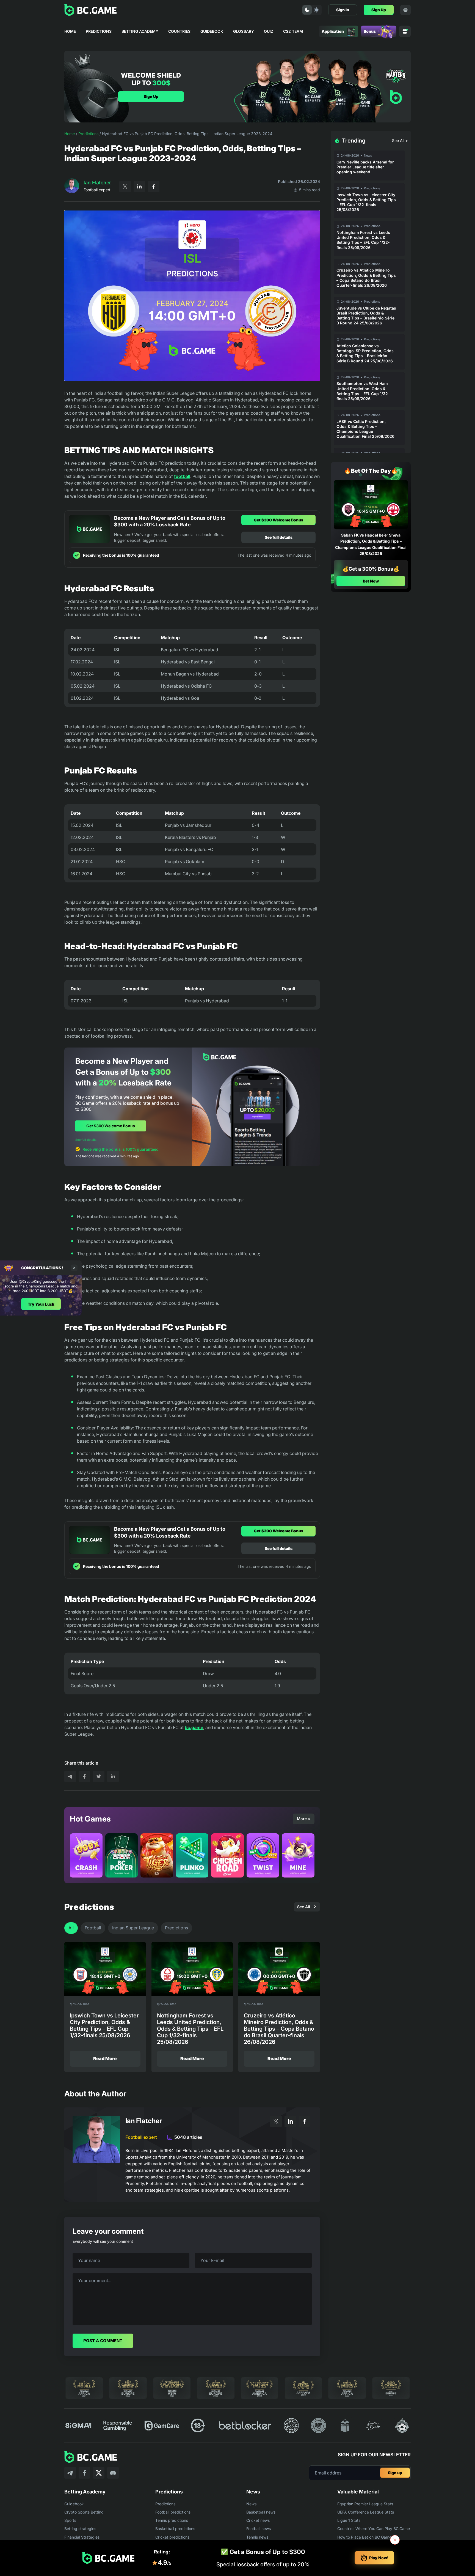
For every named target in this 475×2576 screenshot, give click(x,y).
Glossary (244, 31)
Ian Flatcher (97, 183)
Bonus (370, 31)
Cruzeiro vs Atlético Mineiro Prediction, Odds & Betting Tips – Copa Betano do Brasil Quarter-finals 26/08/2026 (366, 278)
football (182, 476)
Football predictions (173, 2512)
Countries (179, 31)
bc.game (194, 1727)
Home (70, 31)
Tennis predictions (172, 2520)
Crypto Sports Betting (84, 2512)
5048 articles (188, 2137)
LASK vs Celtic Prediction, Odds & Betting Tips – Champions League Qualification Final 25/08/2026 (365, 429)
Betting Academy (140, 31)
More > (304, 1819)
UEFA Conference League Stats (366, 2512)
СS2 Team (293, 31)
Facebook (154, 187)
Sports (70, 2520)
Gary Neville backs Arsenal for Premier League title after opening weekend (365, 167)
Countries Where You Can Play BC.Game (374, 2529)
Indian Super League (133, 1928)
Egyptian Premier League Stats (365, 2504)
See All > (400, 140)
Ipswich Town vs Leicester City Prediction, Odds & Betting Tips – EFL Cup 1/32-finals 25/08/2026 (366, 202)
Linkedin (139, 187)
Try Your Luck (41, 1304)
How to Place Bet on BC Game (364, 2537)
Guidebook (212, 31)
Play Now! (379, 2558)
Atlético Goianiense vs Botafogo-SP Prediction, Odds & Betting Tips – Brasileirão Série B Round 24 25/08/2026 (365, 353)
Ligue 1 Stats (349, 2520)
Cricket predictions (172, 2537)
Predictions (99, 31)
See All (304, 1907)
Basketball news (261, 2512)
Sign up (395, 2473)
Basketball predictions (175, 2529)
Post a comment (103, 2341)
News (368, 155)
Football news (259, 2529)
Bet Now (371, 581)
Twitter (125, 187)
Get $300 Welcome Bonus (278, 520)
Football (93, 1928)
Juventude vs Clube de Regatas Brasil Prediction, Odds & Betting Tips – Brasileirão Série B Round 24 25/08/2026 (366, 316)
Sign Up (379, 10)
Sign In (343, 10)
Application (333, 31)
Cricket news (258, 2520)
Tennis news (257, 2537)
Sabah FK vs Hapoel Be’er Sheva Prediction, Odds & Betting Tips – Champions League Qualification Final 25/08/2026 (371, 544)
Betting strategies (80, 2529)
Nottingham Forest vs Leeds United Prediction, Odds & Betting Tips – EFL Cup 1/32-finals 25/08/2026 (363, 240)
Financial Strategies (82, 2537)
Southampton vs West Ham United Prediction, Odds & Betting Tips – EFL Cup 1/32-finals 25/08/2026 (363, 391)
